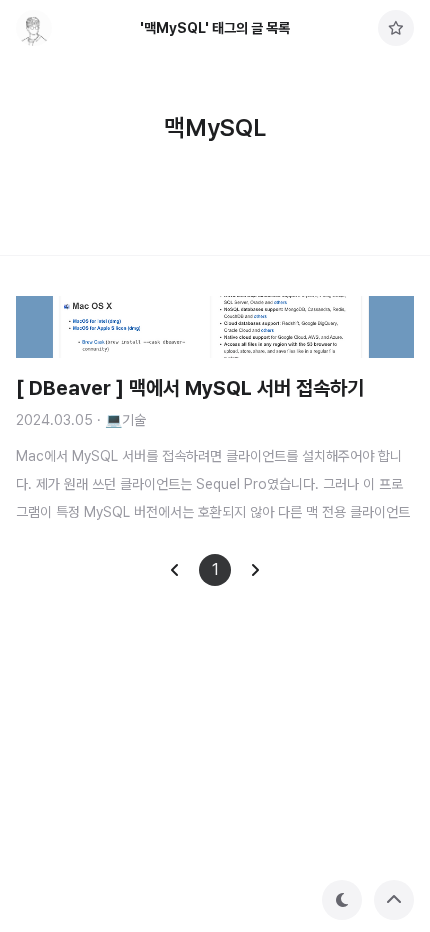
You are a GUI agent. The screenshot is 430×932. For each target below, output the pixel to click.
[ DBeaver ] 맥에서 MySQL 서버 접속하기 (190, 388)
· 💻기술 (121, 420)
